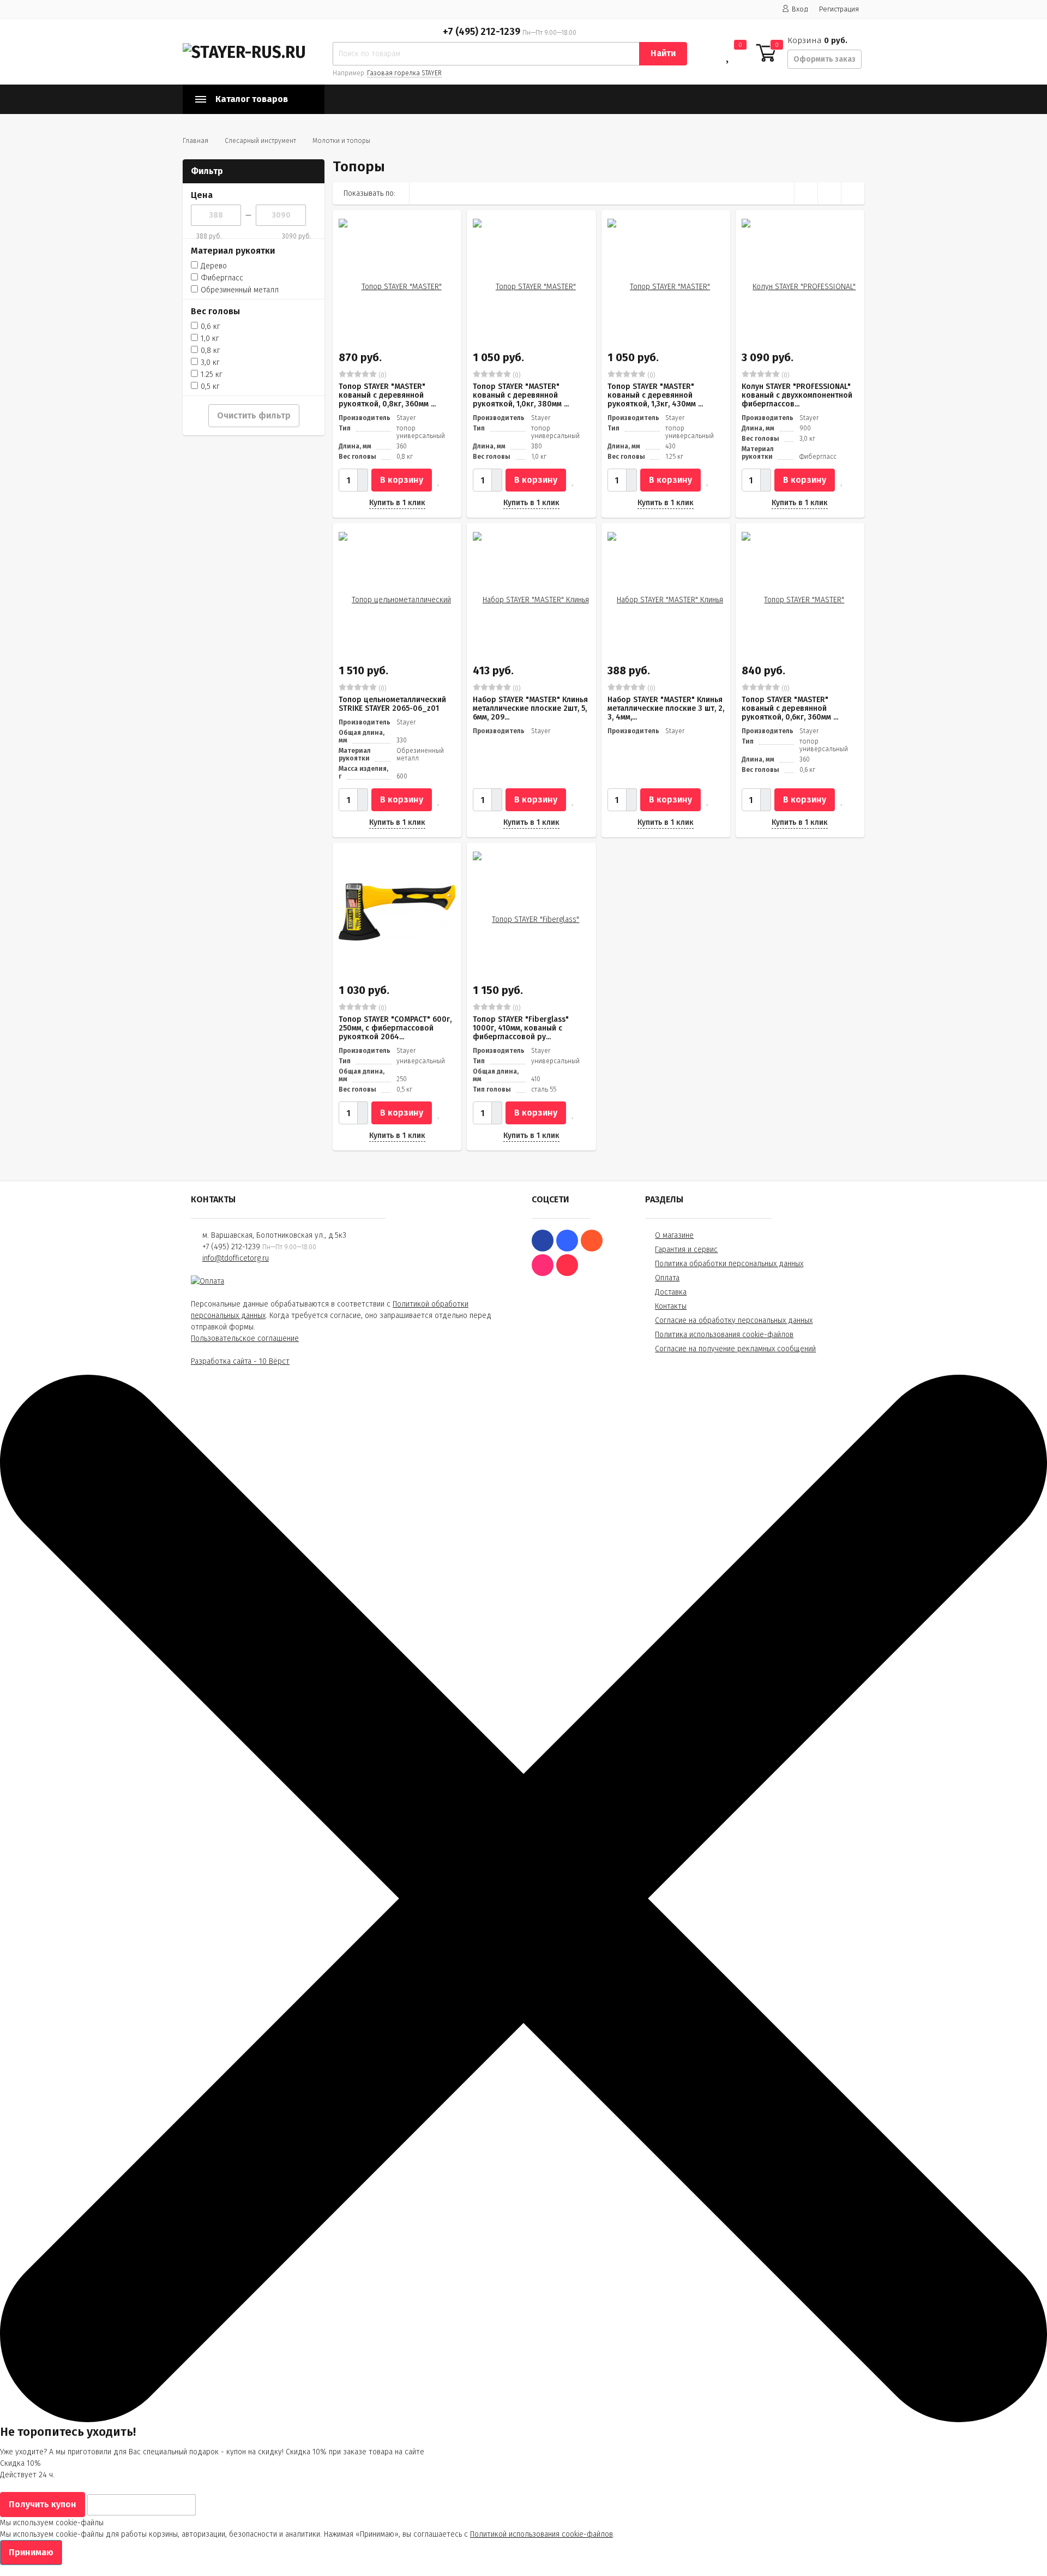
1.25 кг (212, 375)
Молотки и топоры (341, 141)
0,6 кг (210, 327)
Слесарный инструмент (260, 141)
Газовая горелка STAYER (404, 73)
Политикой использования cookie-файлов (541, 2534)
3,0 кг (210, 363)
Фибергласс (222, 278)
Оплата (667, 1278)
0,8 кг (210, 351)
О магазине (674, 1235)
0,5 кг (210, 387)
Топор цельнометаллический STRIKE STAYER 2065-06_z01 (392, 704)
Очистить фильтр (254, 415)
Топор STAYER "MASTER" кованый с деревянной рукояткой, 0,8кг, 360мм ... (387, 395)
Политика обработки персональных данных (729, 1264)
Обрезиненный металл (240, 290)
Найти (663, 53)
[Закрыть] (523, 2420)
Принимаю (31, 2552)
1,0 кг (210, 339)
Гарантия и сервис (686, 1250)
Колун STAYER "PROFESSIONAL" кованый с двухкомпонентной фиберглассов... (797, 395)
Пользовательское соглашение (245, 1338)
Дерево (214, 266)
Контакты (671, 1306)
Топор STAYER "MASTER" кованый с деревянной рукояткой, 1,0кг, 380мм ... (521, 395)
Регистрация (839, 9)
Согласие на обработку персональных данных (734, 1320)
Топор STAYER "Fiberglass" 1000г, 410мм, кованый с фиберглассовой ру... (521, 1028)
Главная (195, 141)
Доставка (671, 1292)
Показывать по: (369, 193)
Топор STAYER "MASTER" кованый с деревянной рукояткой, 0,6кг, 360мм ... (790, 708)
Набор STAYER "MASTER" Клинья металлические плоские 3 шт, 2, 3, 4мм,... (666, 708)
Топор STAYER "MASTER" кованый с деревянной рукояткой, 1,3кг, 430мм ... (655, 395)
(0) (382, 375)
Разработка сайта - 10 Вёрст (240, 1361)
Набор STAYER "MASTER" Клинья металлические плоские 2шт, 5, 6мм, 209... (530, 708)
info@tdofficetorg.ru (236, 1258)
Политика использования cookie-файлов (724, 1335)
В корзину (402, 480)
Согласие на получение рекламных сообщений (735, 1349)
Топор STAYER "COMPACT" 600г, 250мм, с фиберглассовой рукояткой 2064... (395, 1028)
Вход (800, 9)
